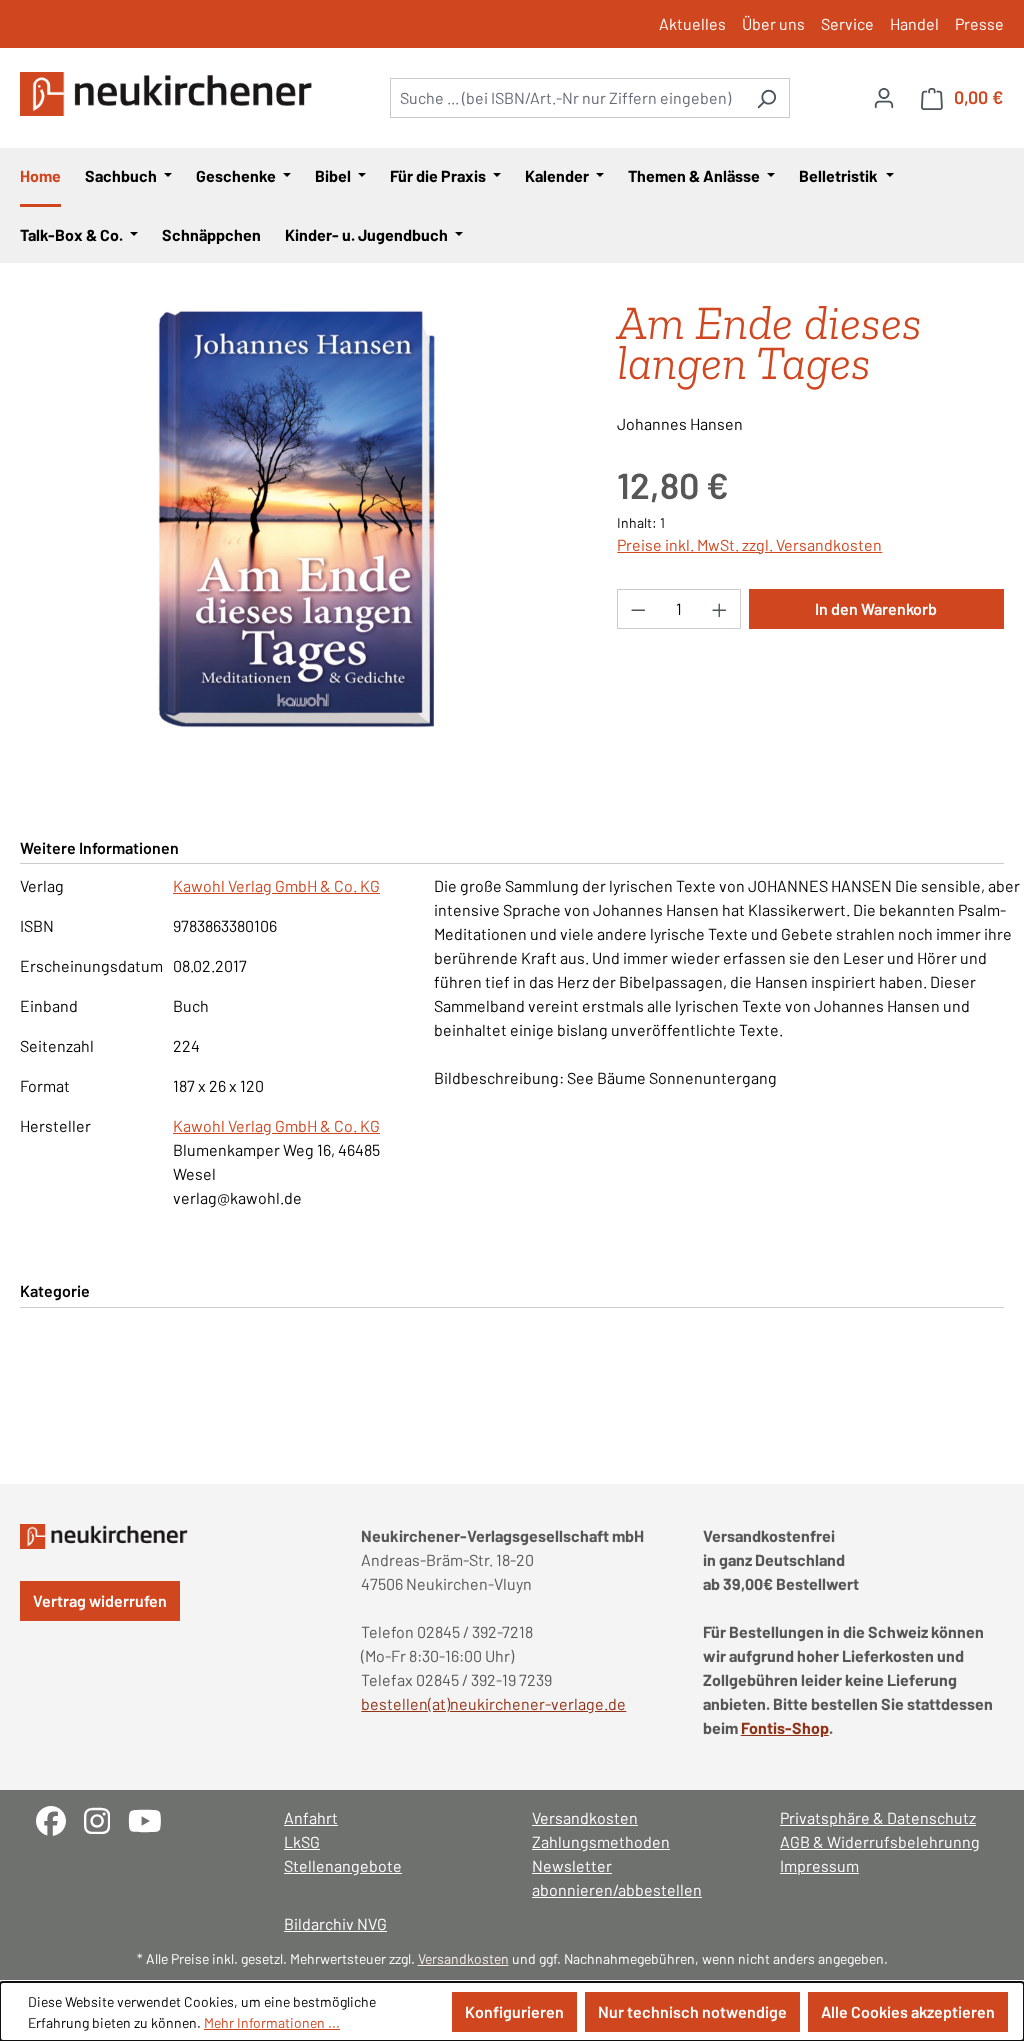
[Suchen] (766, 98)
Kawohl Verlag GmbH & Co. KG (276, 885)
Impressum (819, 1865)
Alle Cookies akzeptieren (908, 2011)
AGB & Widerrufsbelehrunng (880, 1841)
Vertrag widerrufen (100, 1600)
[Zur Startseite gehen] (170, 94)
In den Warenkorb (876, 608)
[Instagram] (106, 1818)
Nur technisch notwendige (692, 2011)
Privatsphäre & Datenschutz (878, 1817)
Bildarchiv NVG (335, 1923)
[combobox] (567, 98)
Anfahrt (311, 1817)
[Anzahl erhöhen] (720, 609)
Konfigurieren (514, 2011)
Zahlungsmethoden (601, 1841)
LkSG (302, 1841)
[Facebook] (60, 1818)
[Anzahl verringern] (638, 609)
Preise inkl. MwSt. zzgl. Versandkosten (749, 544)
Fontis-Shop (785, 1727)
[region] (298, 518)
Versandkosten (585, 1817)
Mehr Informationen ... (272, 2022)
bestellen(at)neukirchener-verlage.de (493, 1703)
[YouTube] (152, 1818)
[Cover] (298, 518)
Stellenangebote (343, 1865)
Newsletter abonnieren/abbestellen (617, 1877)
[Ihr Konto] (884, 97)
